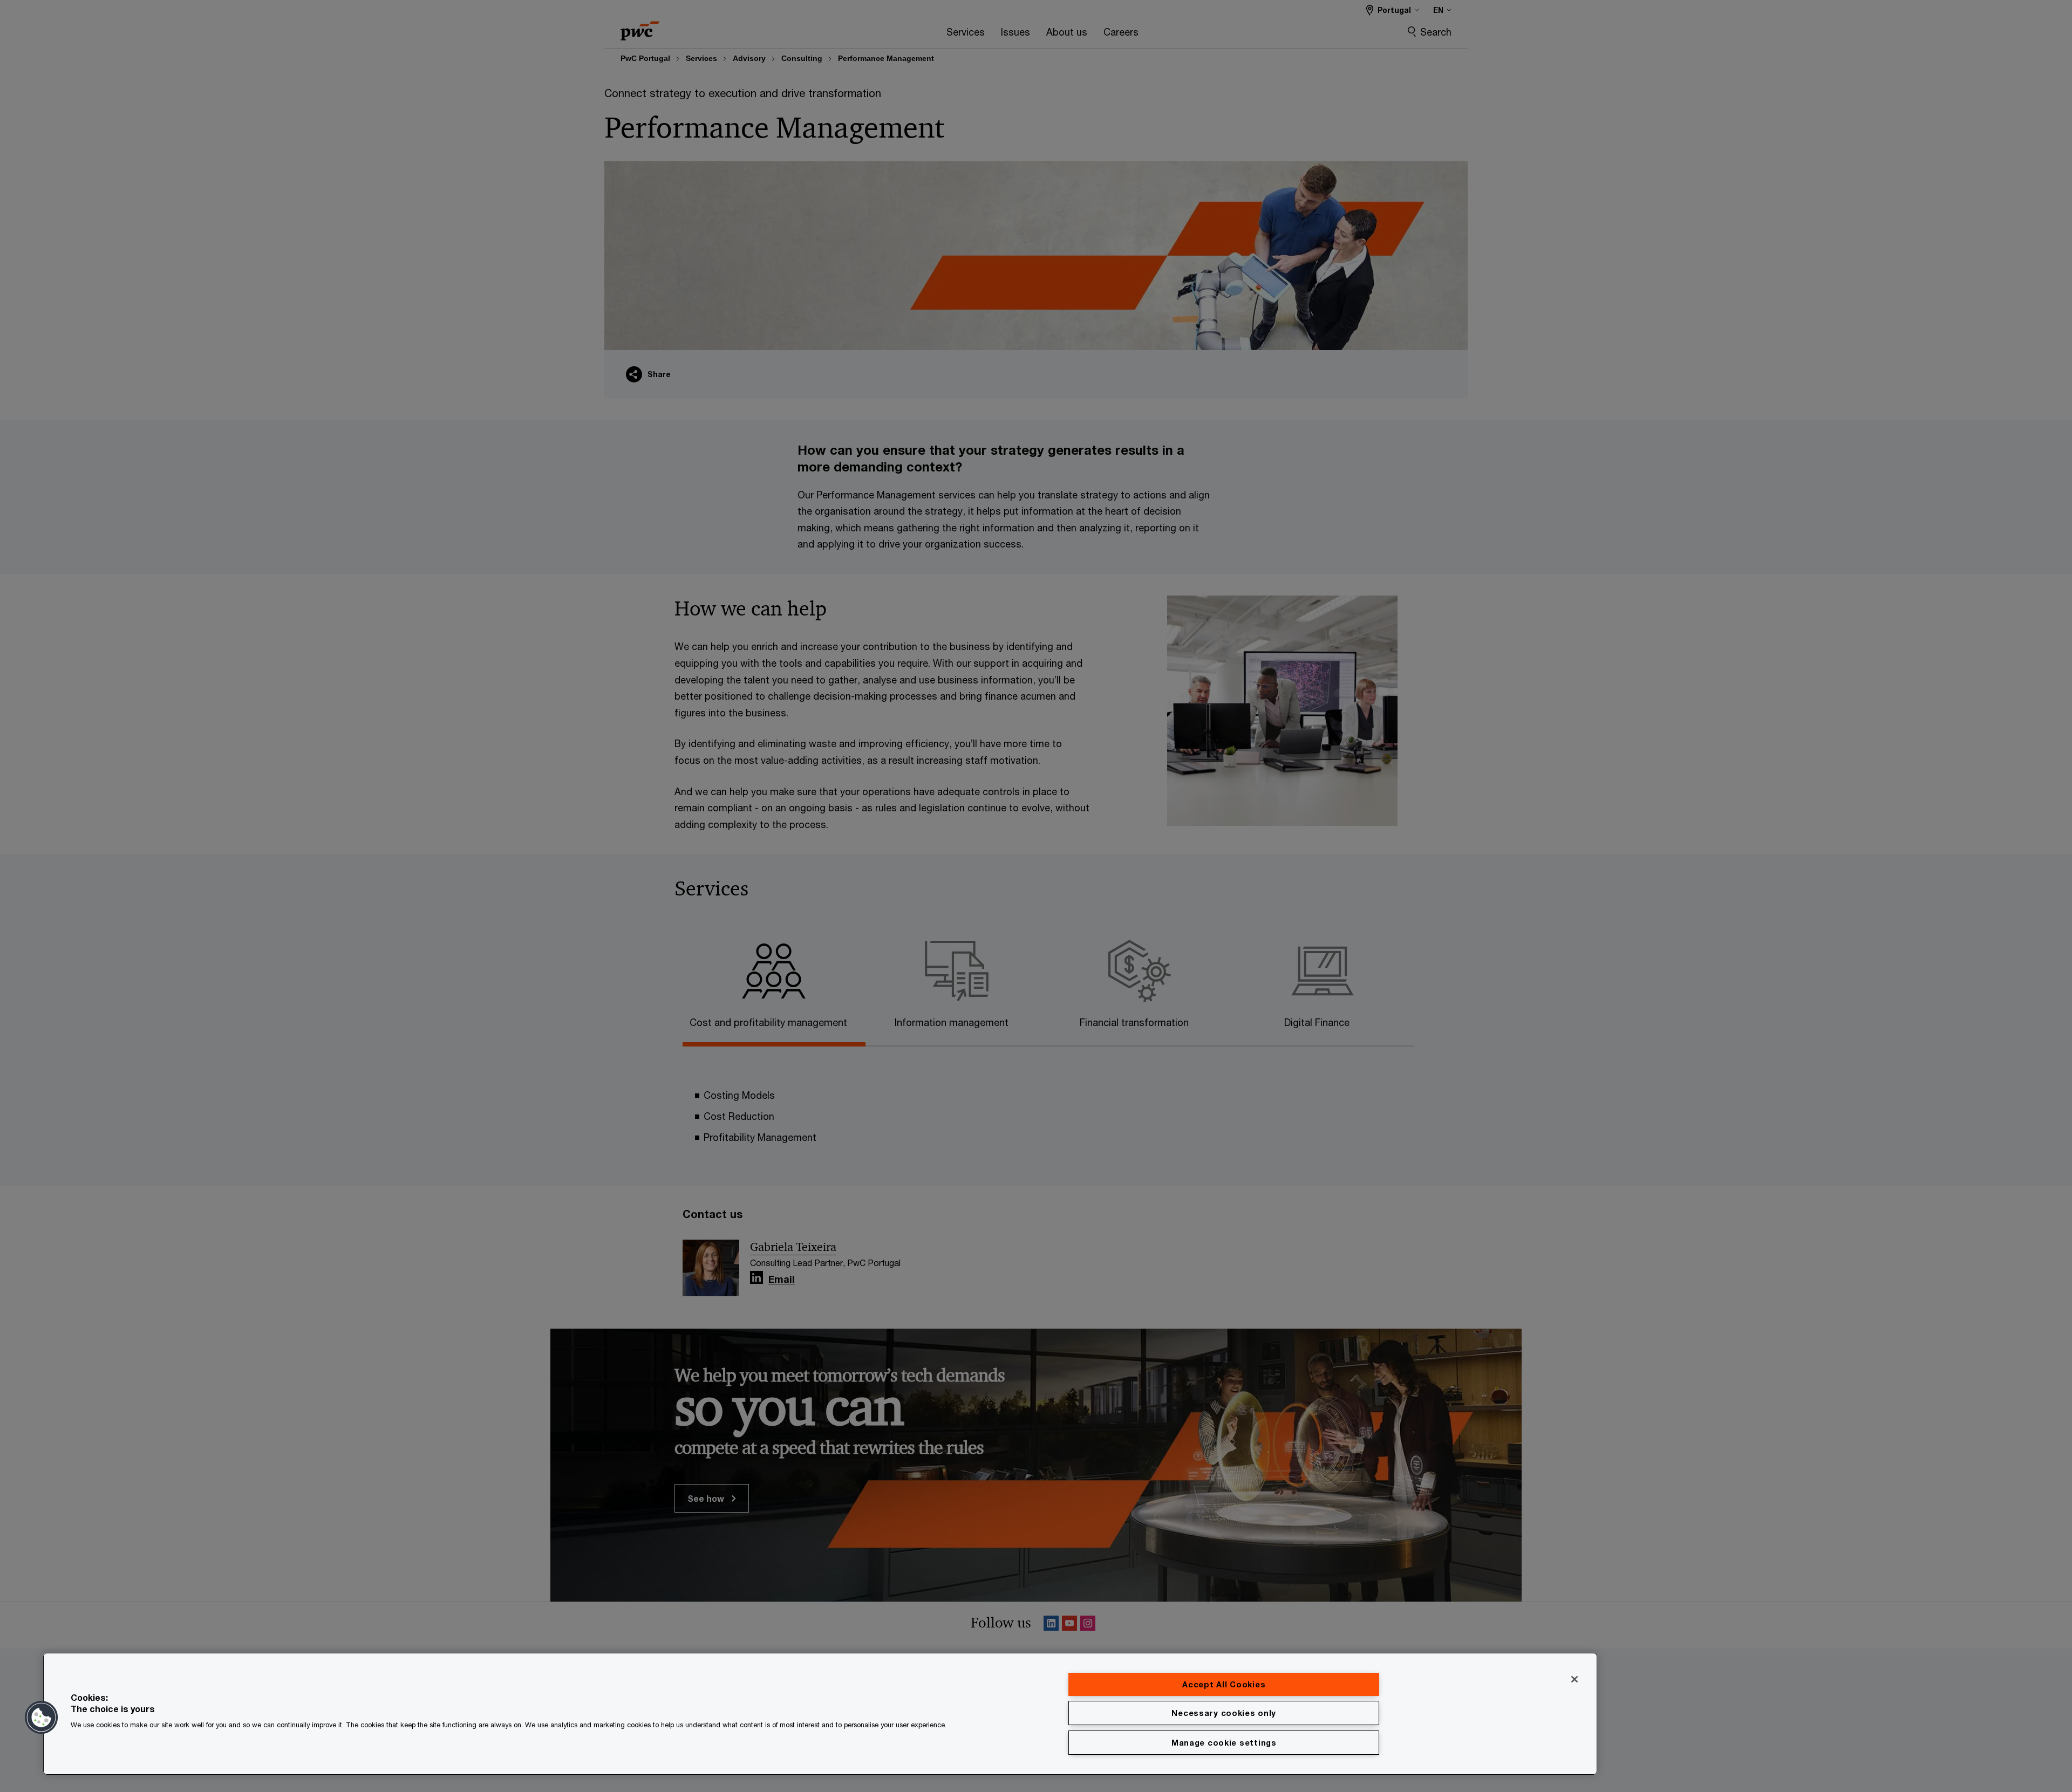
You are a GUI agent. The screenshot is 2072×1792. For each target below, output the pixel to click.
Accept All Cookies (1224, 1684)
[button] (42, 1718)
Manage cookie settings (1224, 1743)
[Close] (1575, 1679)
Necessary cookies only (1224, 1713)
